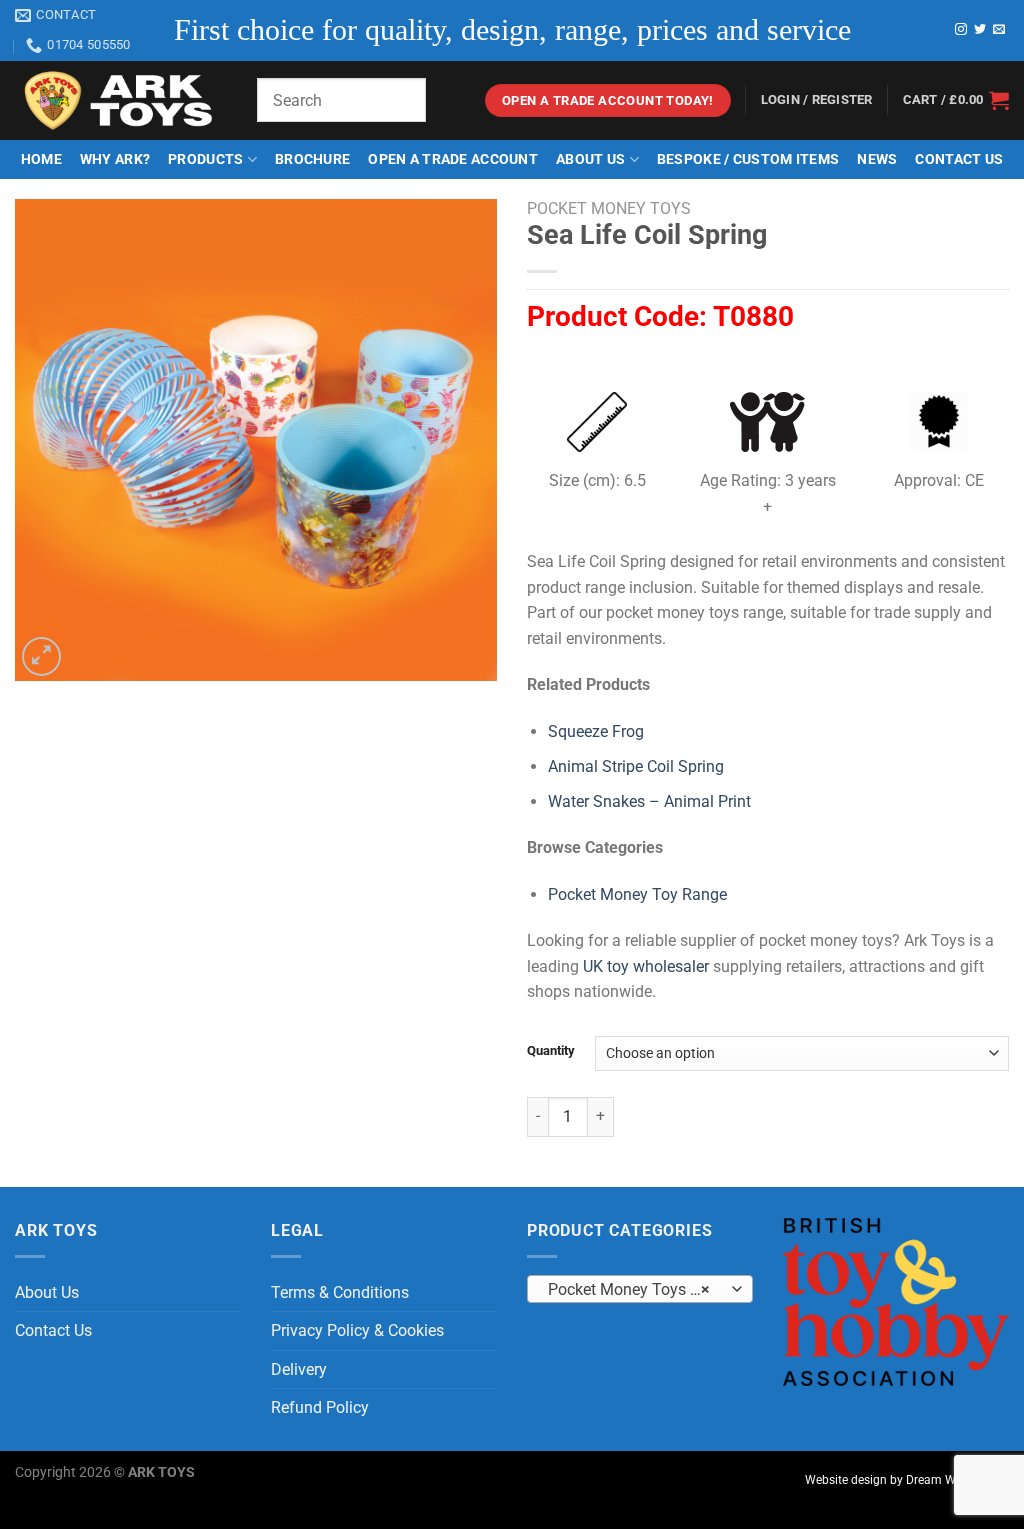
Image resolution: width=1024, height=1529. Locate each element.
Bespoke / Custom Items (748, 159)
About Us (590, 159)
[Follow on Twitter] (980, 30)
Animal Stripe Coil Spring (636, 766)
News (877, 159)
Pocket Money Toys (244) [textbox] (639, 1290)
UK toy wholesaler (646, 966)
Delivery (299, 1369)
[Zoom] (41, 656)
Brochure (312, 159)
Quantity (551, 1051)
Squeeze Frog (596, 731)
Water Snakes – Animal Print (649, 801)
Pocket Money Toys (609, 208)
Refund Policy (320, 1407)
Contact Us (959, 159)
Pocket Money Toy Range (637, 894)
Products (205, 159)
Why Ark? (115, 159)
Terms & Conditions (340, 1292)
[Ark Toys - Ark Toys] (121, 101)
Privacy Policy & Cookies (357, 1330)
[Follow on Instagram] (961, 30)
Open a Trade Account (453, 159)
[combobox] (640, 1289)
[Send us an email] (999, 30)
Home (41, 159)
